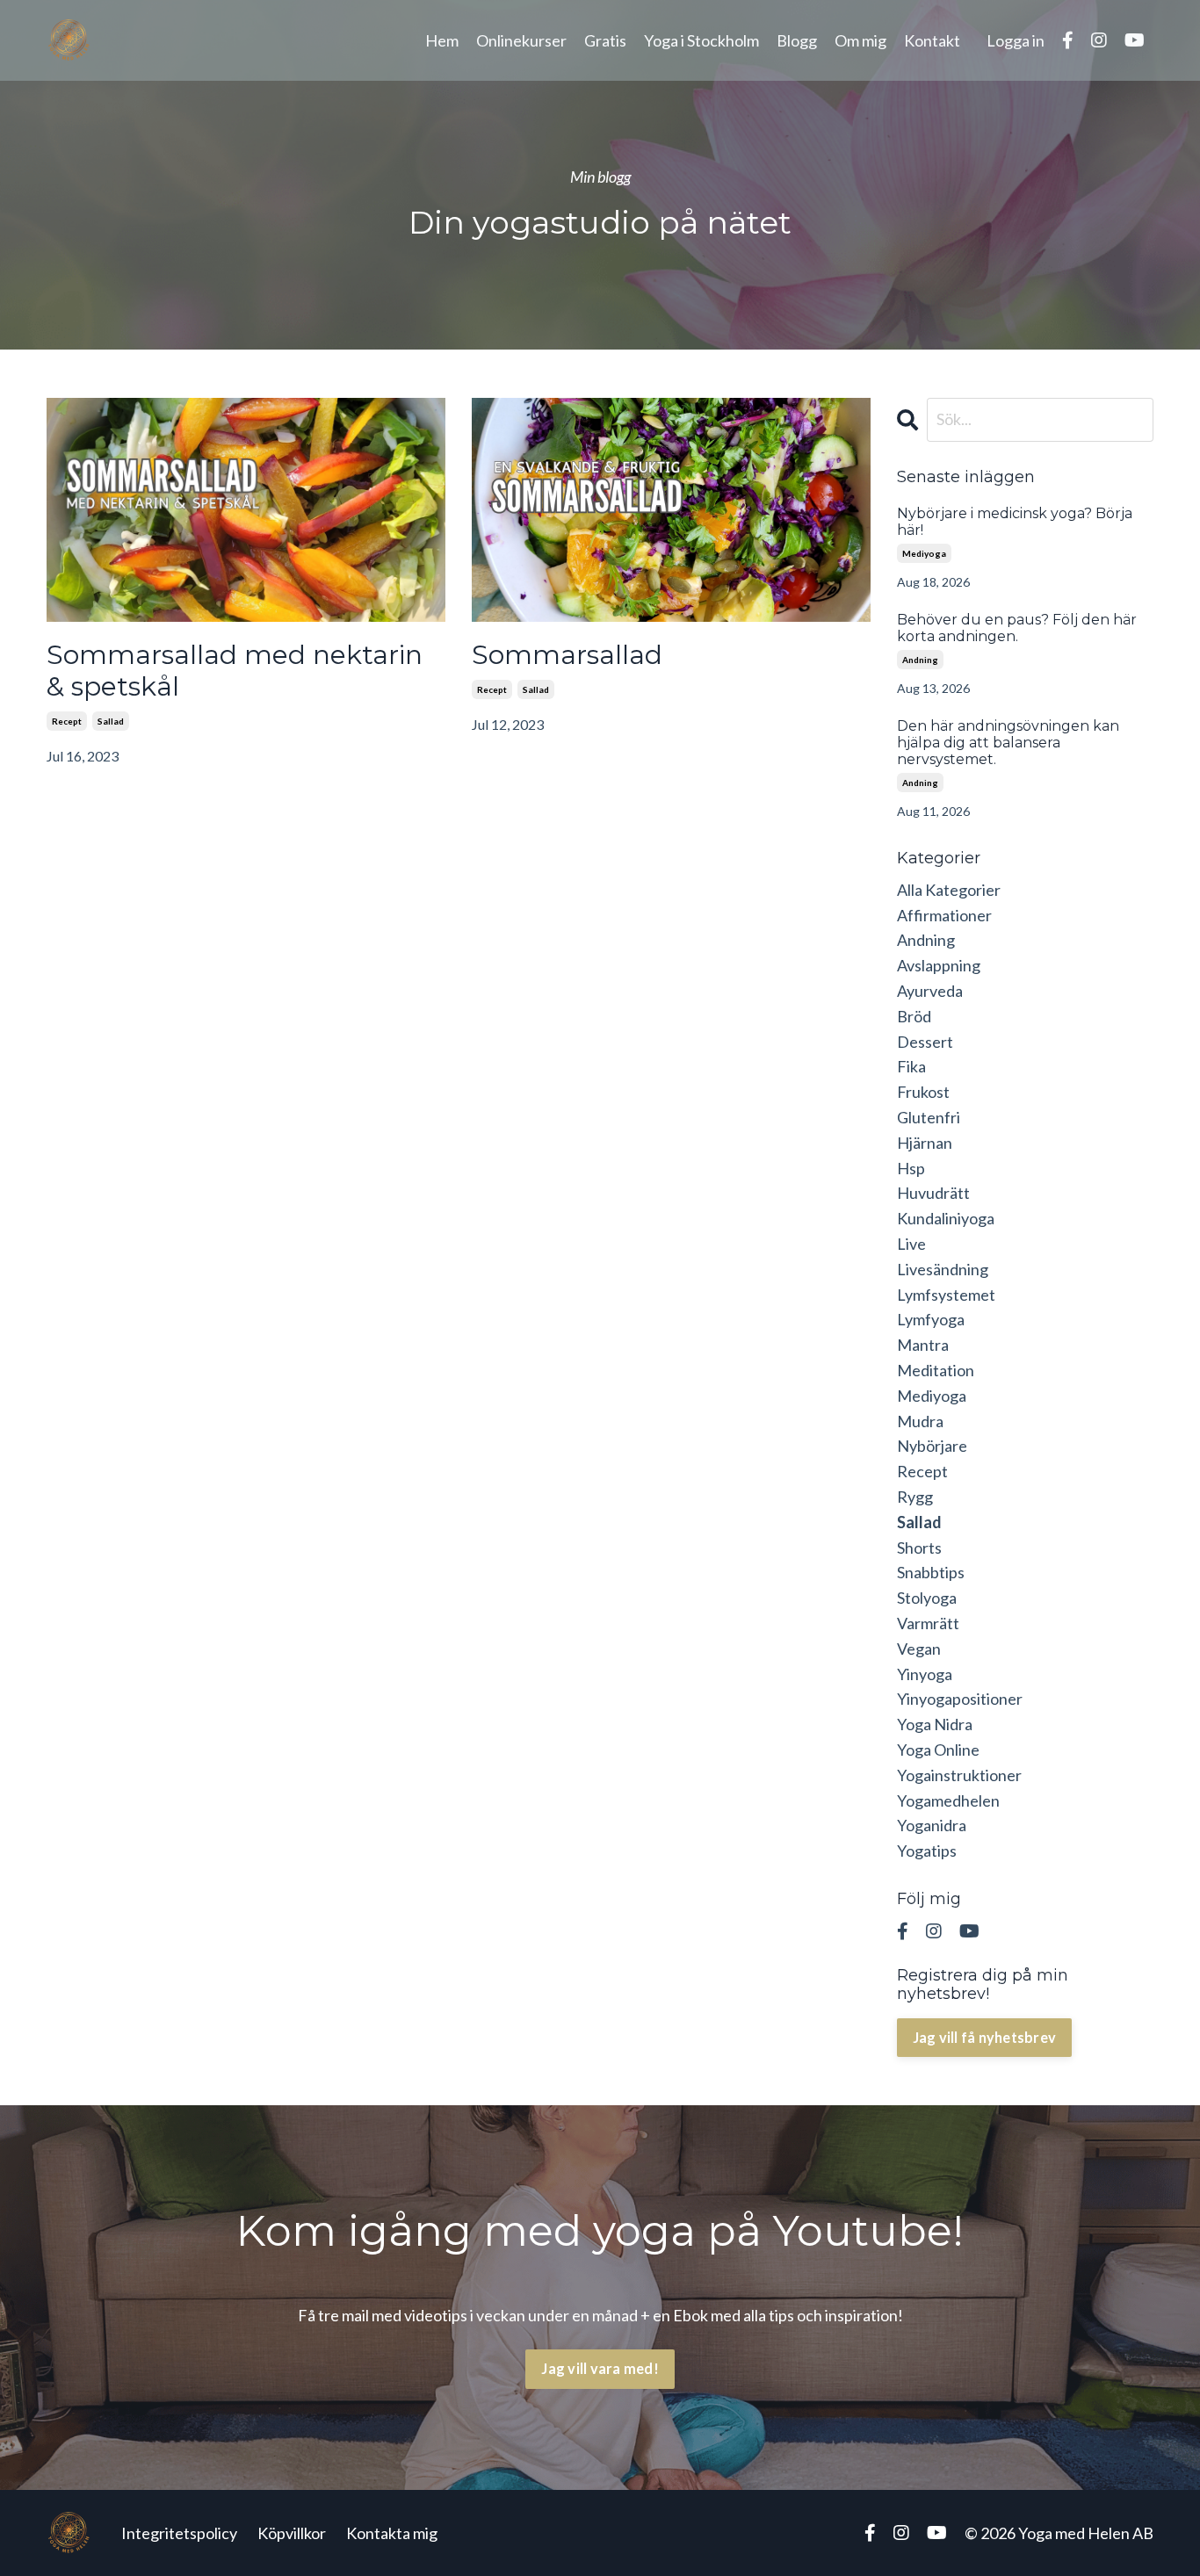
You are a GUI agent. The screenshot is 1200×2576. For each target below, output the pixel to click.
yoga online (938, 1750)
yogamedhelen (948, 1800)
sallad (111, 721)
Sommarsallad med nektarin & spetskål (235, 671)
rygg (915, 1497)
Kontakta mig (392, 2533)
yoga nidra (935, 1724)
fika (911, 1066)
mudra (920, 1421)
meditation (936, 1370)
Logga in (1016, 40)
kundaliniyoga (946, 1218)
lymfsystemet (946, 1295)
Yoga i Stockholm (701, 40)
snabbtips (931, 1572)
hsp (911, 1168)
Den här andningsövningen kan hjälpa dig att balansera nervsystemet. (1008, 743)
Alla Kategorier (949, 890)
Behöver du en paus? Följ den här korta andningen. (1017, 628)
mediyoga (924, 553)
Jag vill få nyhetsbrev (985, 2037)
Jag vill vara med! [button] (600, 2368)
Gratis (605, 40)
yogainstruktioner (959, 1775)
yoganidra (932, 1825)
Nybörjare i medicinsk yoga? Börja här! (1015, 522)
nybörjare (932, 1446)
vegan (919, 1649)
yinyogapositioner (960, 1699)
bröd (914, 1016)
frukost (923, 1092)
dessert (925, 1042)
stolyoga (927, 1598)
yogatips (927, 1851)
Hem (442, 40)
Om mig (860, 40)
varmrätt (928, 1623)
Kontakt (932, 40)
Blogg (797, 40)
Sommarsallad (567, 655)
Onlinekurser (521, 40)
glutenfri (929, 1117)
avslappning (939, 965)
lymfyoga (931, 1319)
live (911, 1244)
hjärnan (925, 1143)
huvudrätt (933, 1193)
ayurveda (930, 991)
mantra (923, 1345)
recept (67, 721)
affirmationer (944, 915)
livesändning (943, 1269)
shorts (919, 1548)
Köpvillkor (292, 2533)
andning (920, 660)
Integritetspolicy (179, 2533)
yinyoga (925, 1674)
